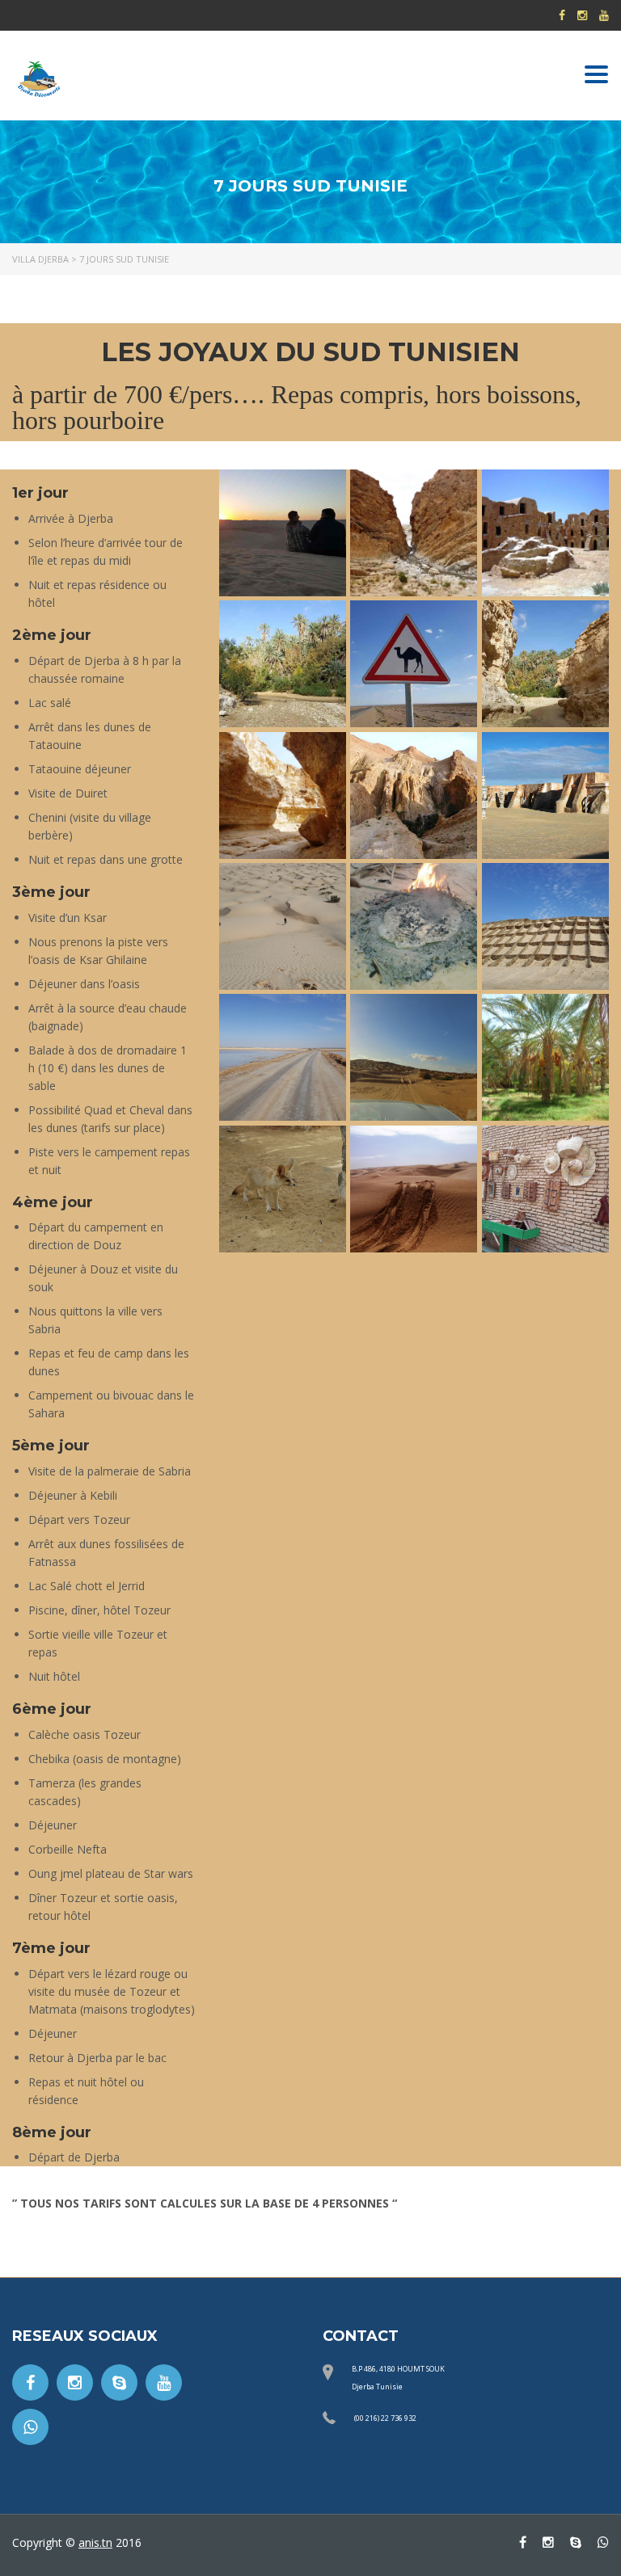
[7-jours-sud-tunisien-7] (545, 664)
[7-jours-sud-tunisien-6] (283, 664)
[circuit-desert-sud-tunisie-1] (283, 926)
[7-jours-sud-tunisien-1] (283, 533)
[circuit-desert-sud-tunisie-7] (283, 1189)
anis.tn (95, 2542)
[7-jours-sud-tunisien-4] (545, 533)
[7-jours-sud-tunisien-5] (414, 664)
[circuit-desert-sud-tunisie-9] (545, 1189)
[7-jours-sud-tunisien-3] (414, 533)
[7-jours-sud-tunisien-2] (545, 796)
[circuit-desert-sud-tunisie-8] (414, 1189)
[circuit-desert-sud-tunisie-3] (545, 926)
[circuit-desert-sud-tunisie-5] (414, 1057)
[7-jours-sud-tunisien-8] (283, 796)
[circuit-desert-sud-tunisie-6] (545, 1057)
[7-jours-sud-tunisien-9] (414, 796)
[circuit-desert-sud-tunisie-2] (414, 926)
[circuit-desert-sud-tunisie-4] (283, 1057)
